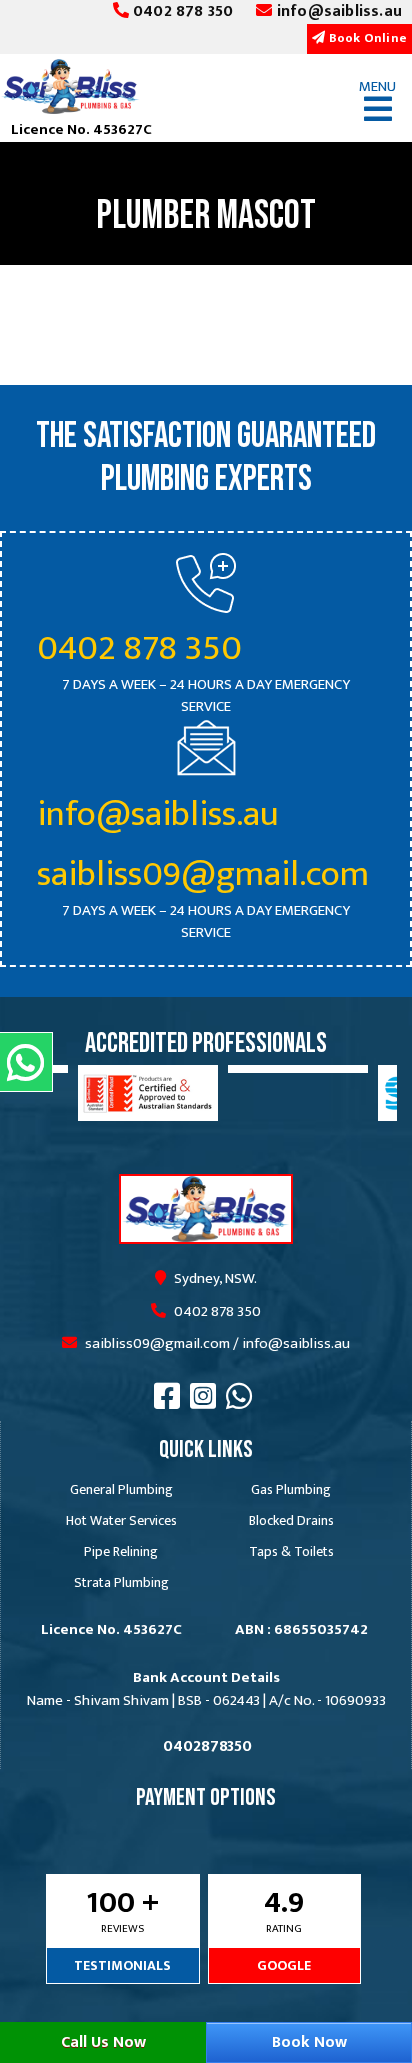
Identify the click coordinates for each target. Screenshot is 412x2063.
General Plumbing (121, 1489)
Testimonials (122, 1965)
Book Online (366, 38)
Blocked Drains (291, 1520)
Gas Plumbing (291, 1489)
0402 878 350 (181, 12)
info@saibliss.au (337, 12)
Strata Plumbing (121, 1582)
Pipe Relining (121, 1551)
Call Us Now (103, 2042)
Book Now (309, 2042)
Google (284, 1965)
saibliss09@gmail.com (203, 874)
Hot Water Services (121, 1520)
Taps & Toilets (291, 1551)
